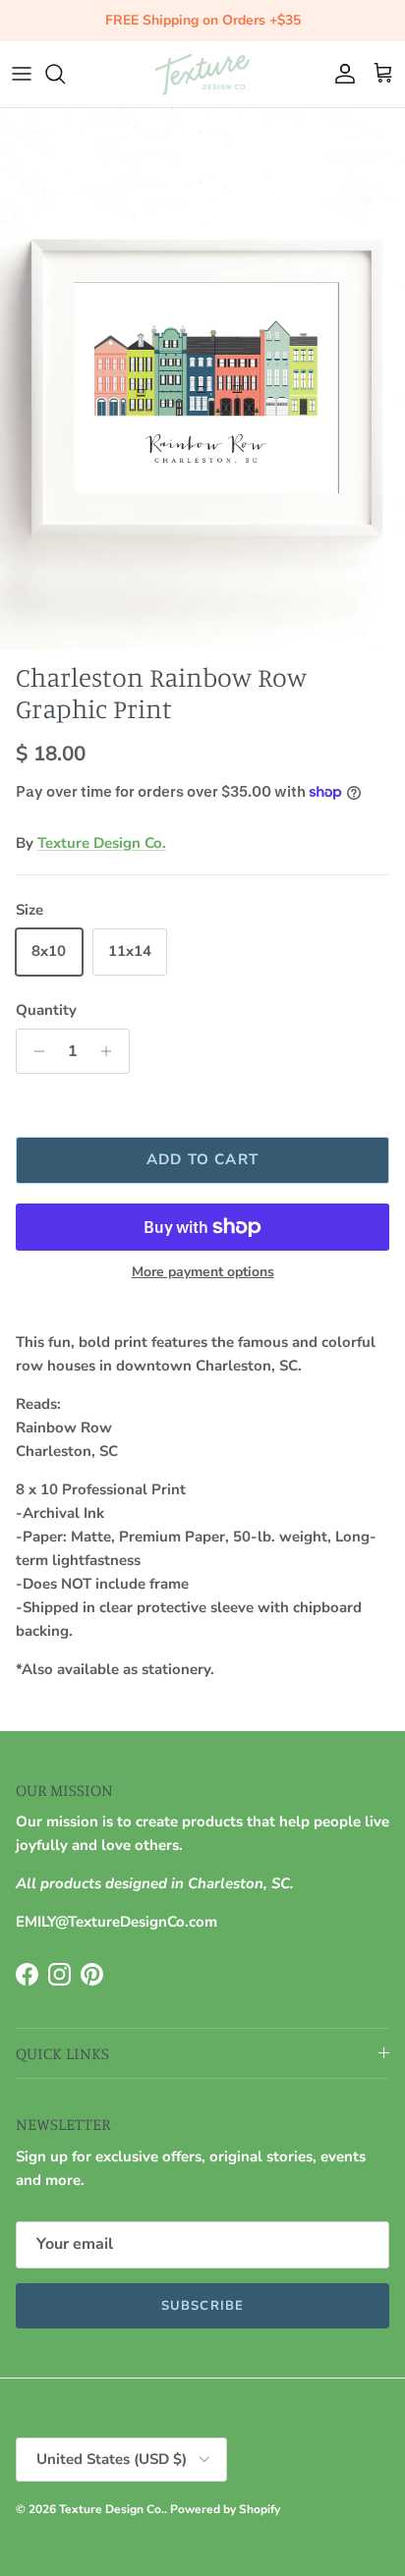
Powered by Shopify (225, 2509)
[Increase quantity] (112, 1051)
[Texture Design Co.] (202, 74)
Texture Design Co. (102, 843)
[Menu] (22, 74)
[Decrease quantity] (34, 1051)
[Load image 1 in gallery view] (202, 380)
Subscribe (202, 2306)
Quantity (46, 1010)
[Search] (65, 74)
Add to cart (202, 1159)
